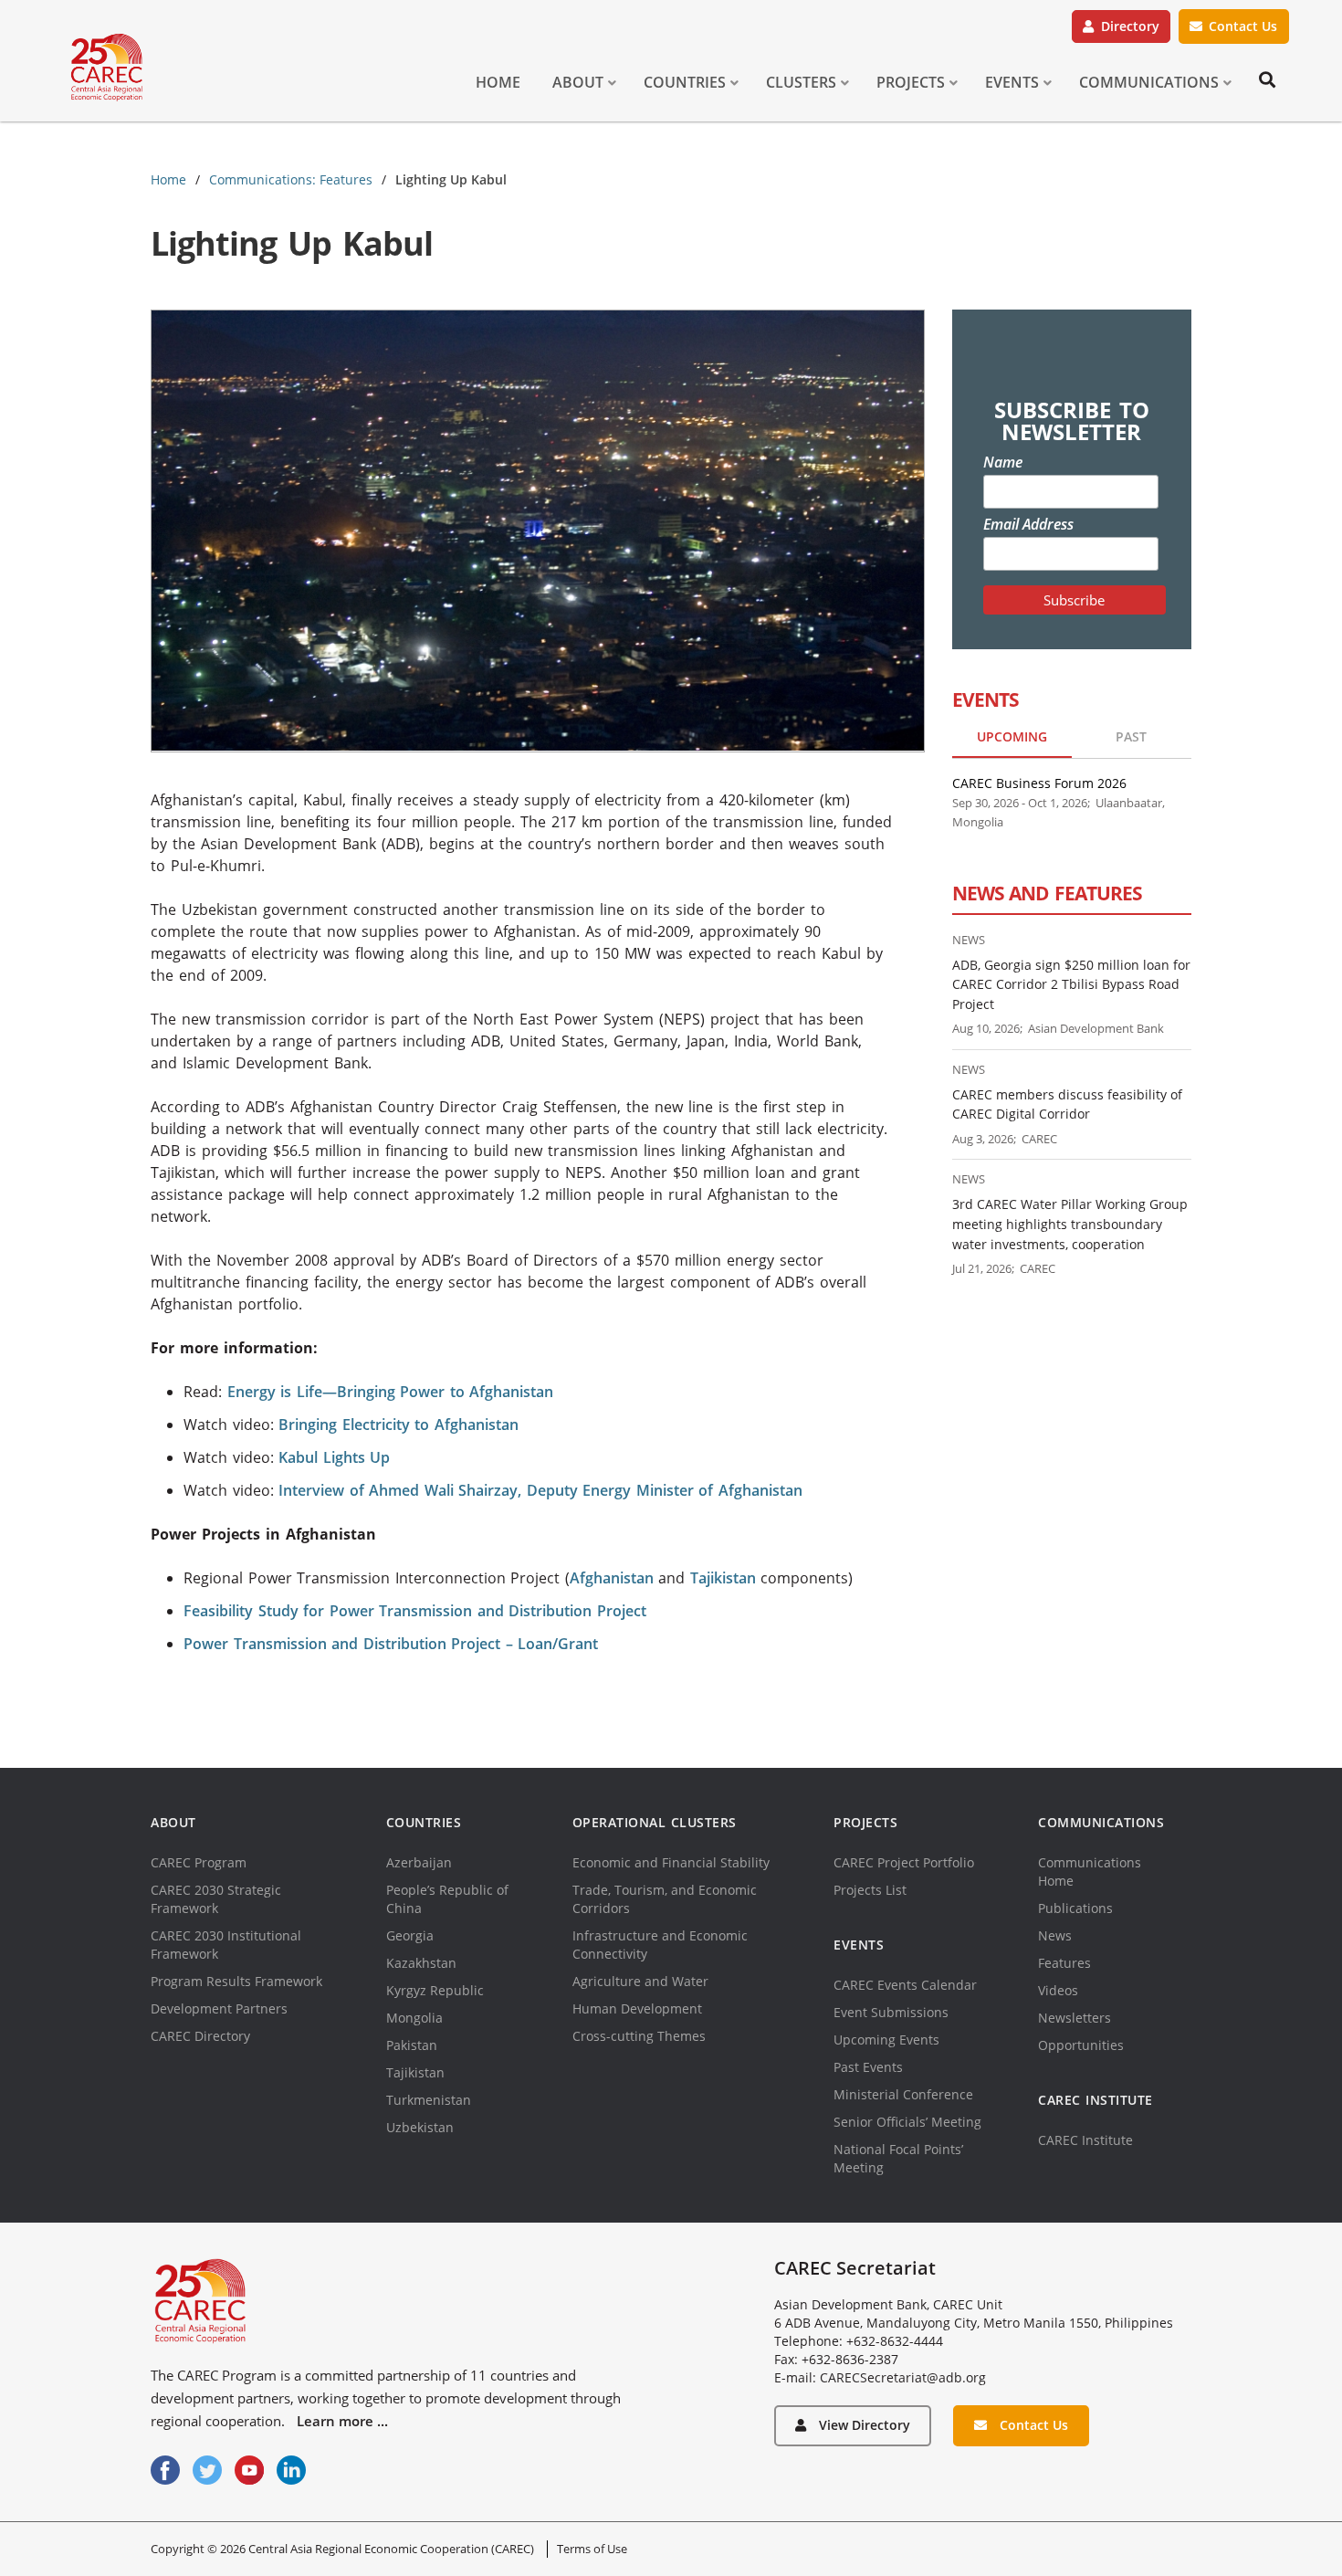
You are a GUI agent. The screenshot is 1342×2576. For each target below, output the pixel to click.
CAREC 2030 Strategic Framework (216, 1899)
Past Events (868, 2067)
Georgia (410, 1935)
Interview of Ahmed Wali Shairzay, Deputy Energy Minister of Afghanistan (540, 1490)
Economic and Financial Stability (671, 1862)
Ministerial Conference (903, 2094)
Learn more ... (342, 2421)
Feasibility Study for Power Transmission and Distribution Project (415, 1611)
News (1055, 1935)
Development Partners (219, 2008)
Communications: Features (291, 179)
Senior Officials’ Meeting (907, 2122)
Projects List (870, 1890)
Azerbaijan (419, 1862)
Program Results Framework (236, 1981)
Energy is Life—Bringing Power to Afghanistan (391, 1392)
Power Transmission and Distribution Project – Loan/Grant (391, 1644)
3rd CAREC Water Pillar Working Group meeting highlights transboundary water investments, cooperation (1070, 1224)
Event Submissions (891, 2012)
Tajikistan (723, 1578)
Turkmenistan (429, 2100)
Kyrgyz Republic (435, 1990)
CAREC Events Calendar (905, 1985)
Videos (1058, 1990)
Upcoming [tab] (1012, 736)
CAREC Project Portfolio (904, 1862)
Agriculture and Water (640, 1981)
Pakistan (412, 2045)
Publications (1075, 1908)
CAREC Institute (1085, 2140)
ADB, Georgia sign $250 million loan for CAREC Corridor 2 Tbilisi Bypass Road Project (1071, 984)
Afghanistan (612, 1578)
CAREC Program (199, 1862)
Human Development (637, 2008)
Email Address (1028, 524)
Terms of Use (592, 2549)
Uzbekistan (420, 2127)
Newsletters (1075, 2018)
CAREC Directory (200, 2036)
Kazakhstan (421, 1963)
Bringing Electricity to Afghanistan (398, 1425)
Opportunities (1081, 2045)
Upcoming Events (886, 2040)
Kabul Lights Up (334, 1457)
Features (1064, 1963)
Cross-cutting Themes (639, 2036)
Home (168, 179)
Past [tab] (1131, 736)
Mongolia (414, 2018)
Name (1003, 462)
